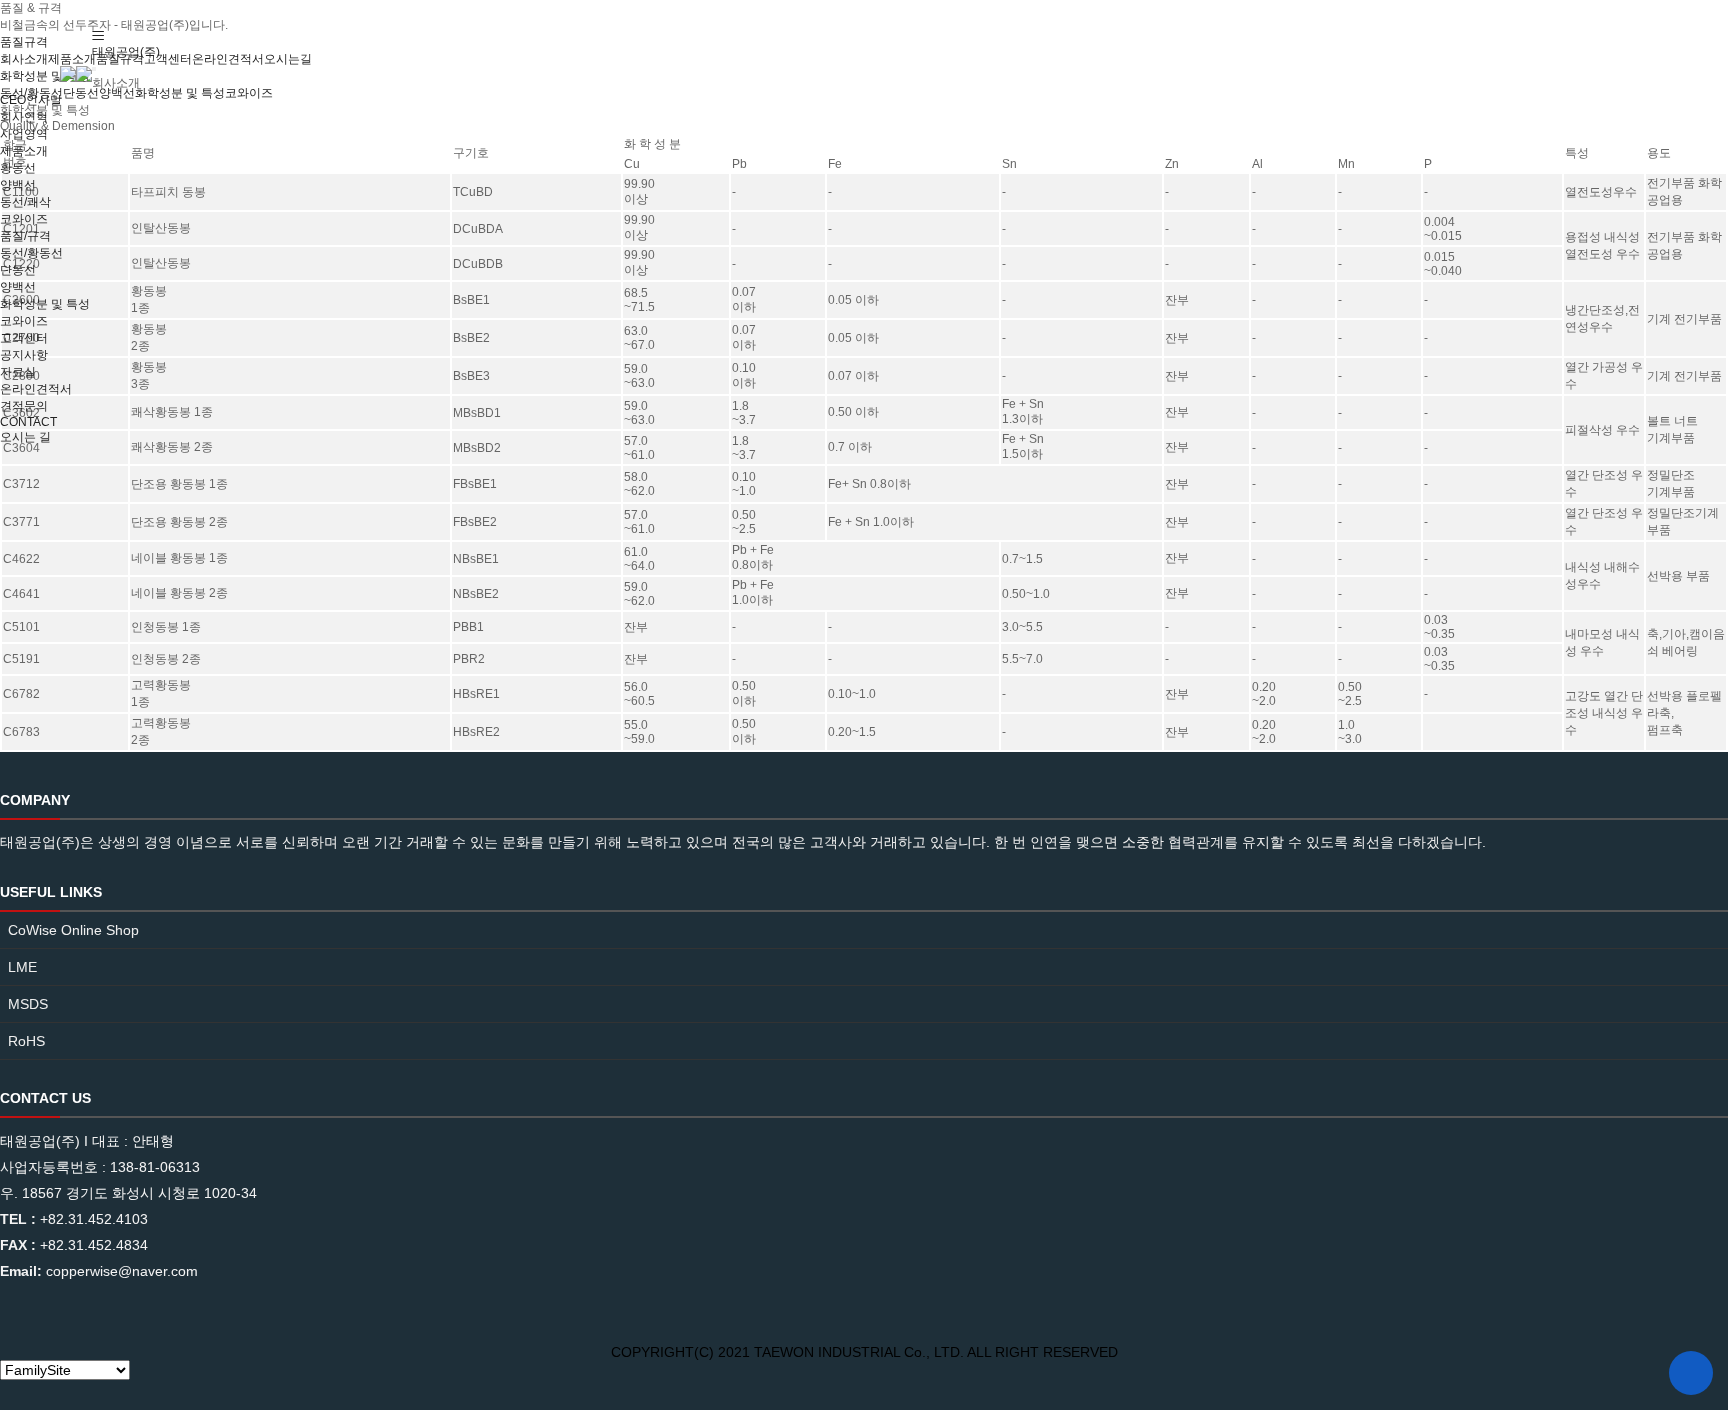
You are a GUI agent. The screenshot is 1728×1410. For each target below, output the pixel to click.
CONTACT (28, 422)
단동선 (18, 270)
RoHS (26, 1041)
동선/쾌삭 (25, 202)
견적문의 (24, 406)
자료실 (18, 372)
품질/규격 (25, 236)
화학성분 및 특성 (45, 304)
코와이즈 (24, 219)
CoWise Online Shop (73, 930)
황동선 (18, 168)
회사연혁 (24, 117)
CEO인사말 (31, 100)
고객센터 (24, 338)
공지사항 (24, 355)
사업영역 (24, 134)
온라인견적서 (36, 389)
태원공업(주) (126, 52)
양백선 (18, 185)
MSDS (28, 1004)
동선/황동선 (31, 253)
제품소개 (24, 151)
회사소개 (116, 83)
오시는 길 (25, 437)
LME (22, 967)
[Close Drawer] (94, 69)
